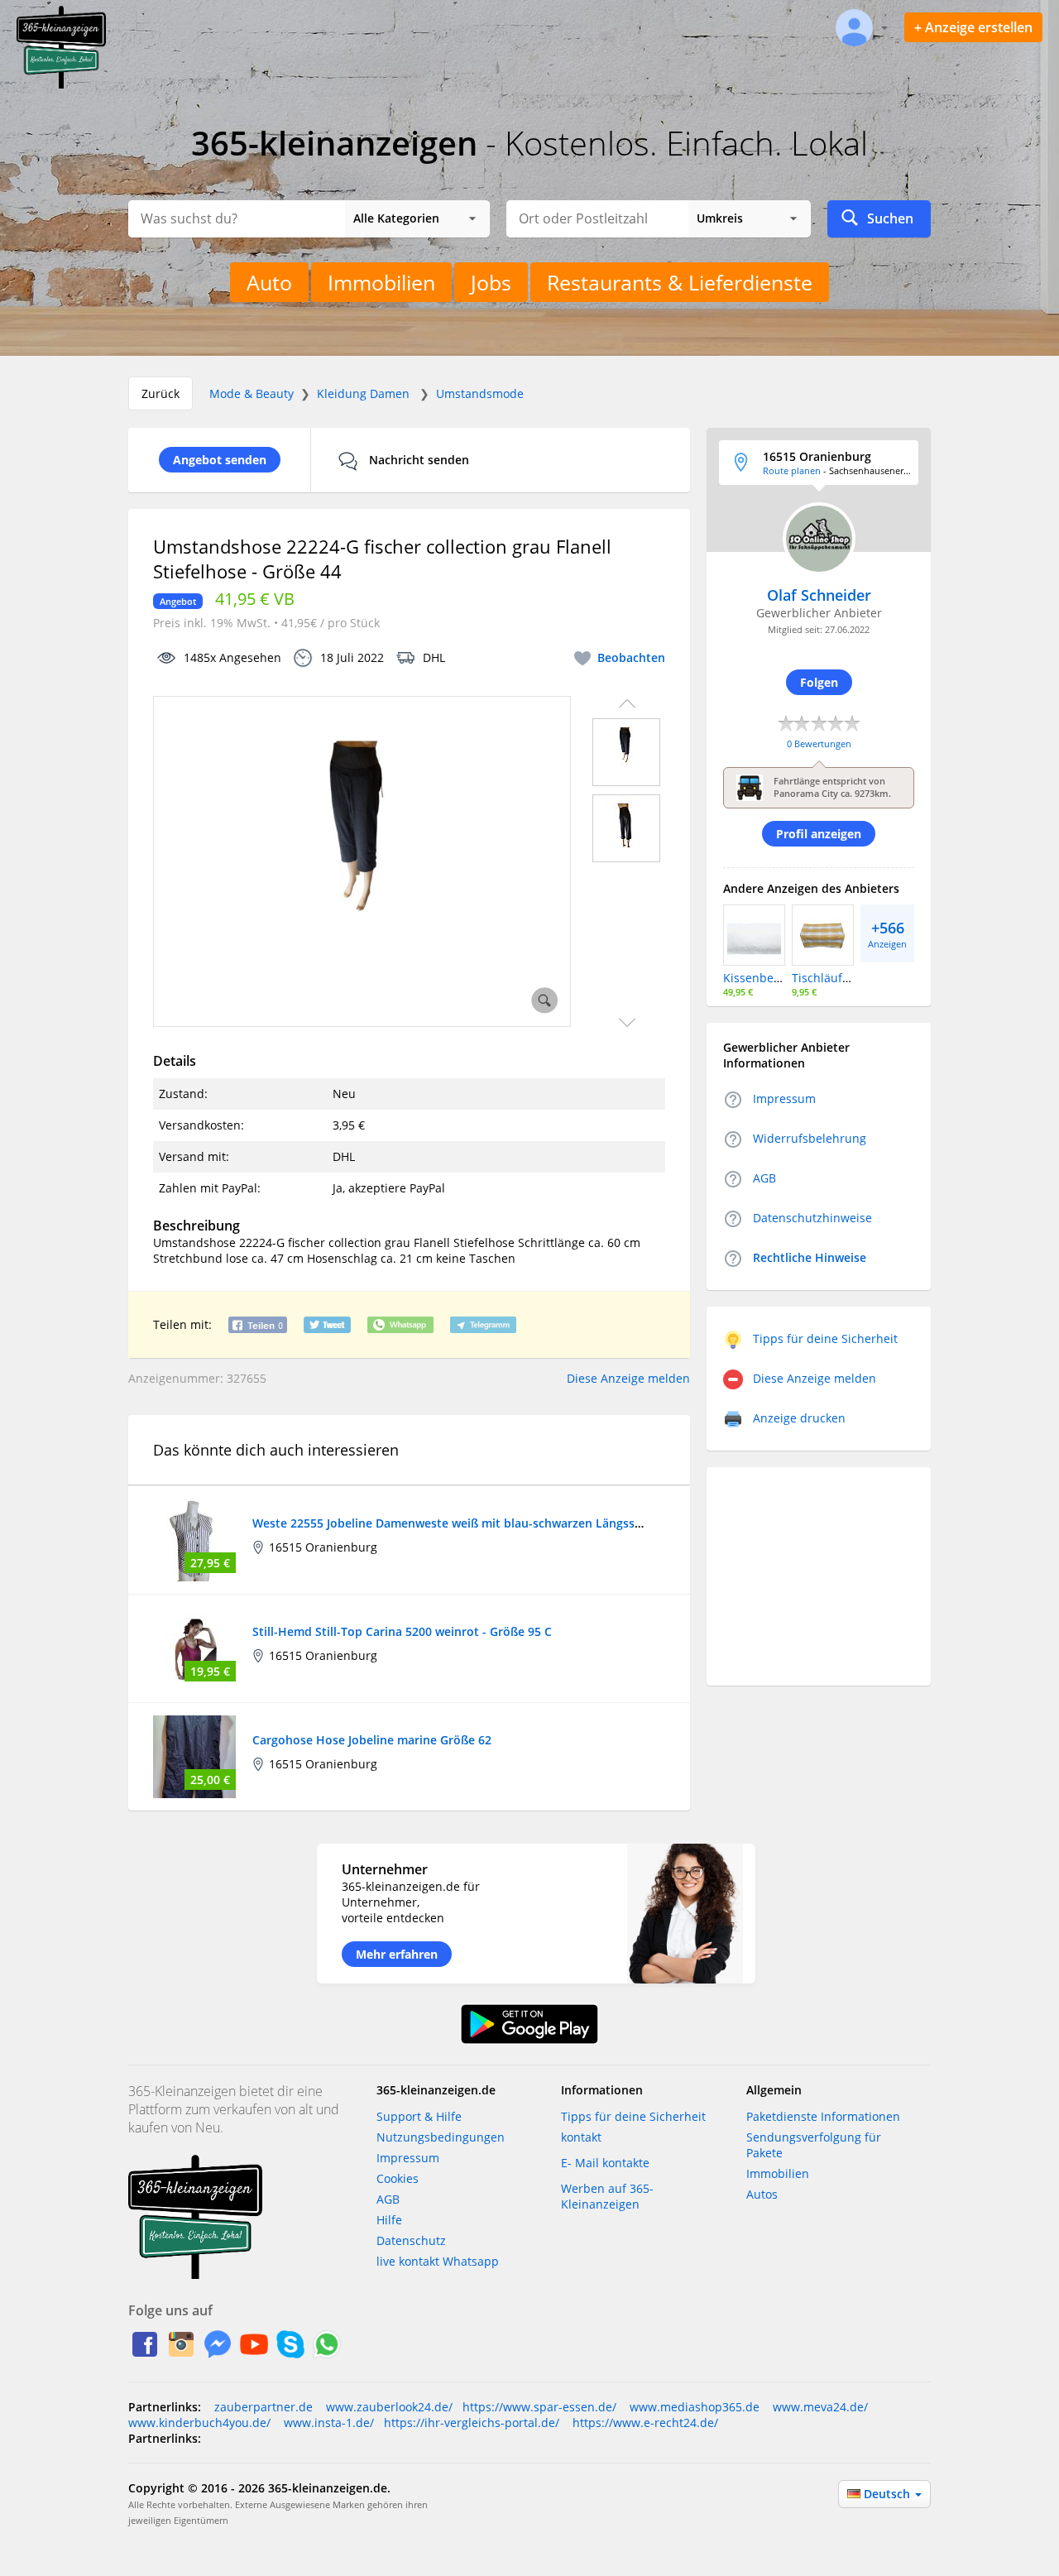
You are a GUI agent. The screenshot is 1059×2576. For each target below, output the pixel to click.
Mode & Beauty (252, 393)
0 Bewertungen (819, 744)
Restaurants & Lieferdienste (680, 282)
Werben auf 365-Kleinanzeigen (607, 2196)
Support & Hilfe (419, 2116)
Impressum (408, 2158)
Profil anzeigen (819, 834)
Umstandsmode (480, 393)
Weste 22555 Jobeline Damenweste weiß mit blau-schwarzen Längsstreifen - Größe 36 (494, 1523)
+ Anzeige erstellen (973, 27)
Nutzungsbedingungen (441, 2137)
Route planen (792, 470)
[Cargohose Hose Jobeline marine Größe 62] (194, 1756)
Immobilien (381, 282)
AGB (388, 2199)
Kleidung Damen (363, 393)
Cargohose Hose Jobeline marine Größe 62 (372, 1740)
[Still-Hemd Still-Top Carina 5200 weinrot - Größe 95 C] (194, 1647)
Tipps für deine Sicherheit (633, 2116)
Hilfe (389, 2220)
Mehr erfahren (397, 1954)
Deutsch (889, 2494)
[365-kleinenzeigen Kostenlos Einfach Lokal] (61, 85)
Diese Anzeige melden (628, 1378)
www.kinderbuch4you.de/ (199, 2422)
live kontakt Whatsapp (438, 2261)
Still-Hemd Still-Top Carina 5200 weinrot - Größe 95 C (402, 1631)
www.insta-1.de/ (327, 2422)
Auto (269, 282)
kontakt (581, 2137)
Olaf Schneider (819, 595)
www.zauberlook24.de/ (388, 2407)
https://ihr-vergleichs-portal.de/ (472, 2422)
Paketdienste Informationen (823, 2116)
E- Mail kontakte (605, 2163)
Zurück (161, 393)
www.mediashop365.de (693, 2407)
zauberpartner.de (264, 2407)
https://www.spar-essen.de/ (539, 2407)
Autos (762, 2194)
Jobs (491, 282)
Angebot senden (220, 460)
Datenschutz (411, 2240)
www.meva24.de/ (819, 2407)
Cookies (398, 2178)
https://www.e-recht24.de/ (644, 2422)
